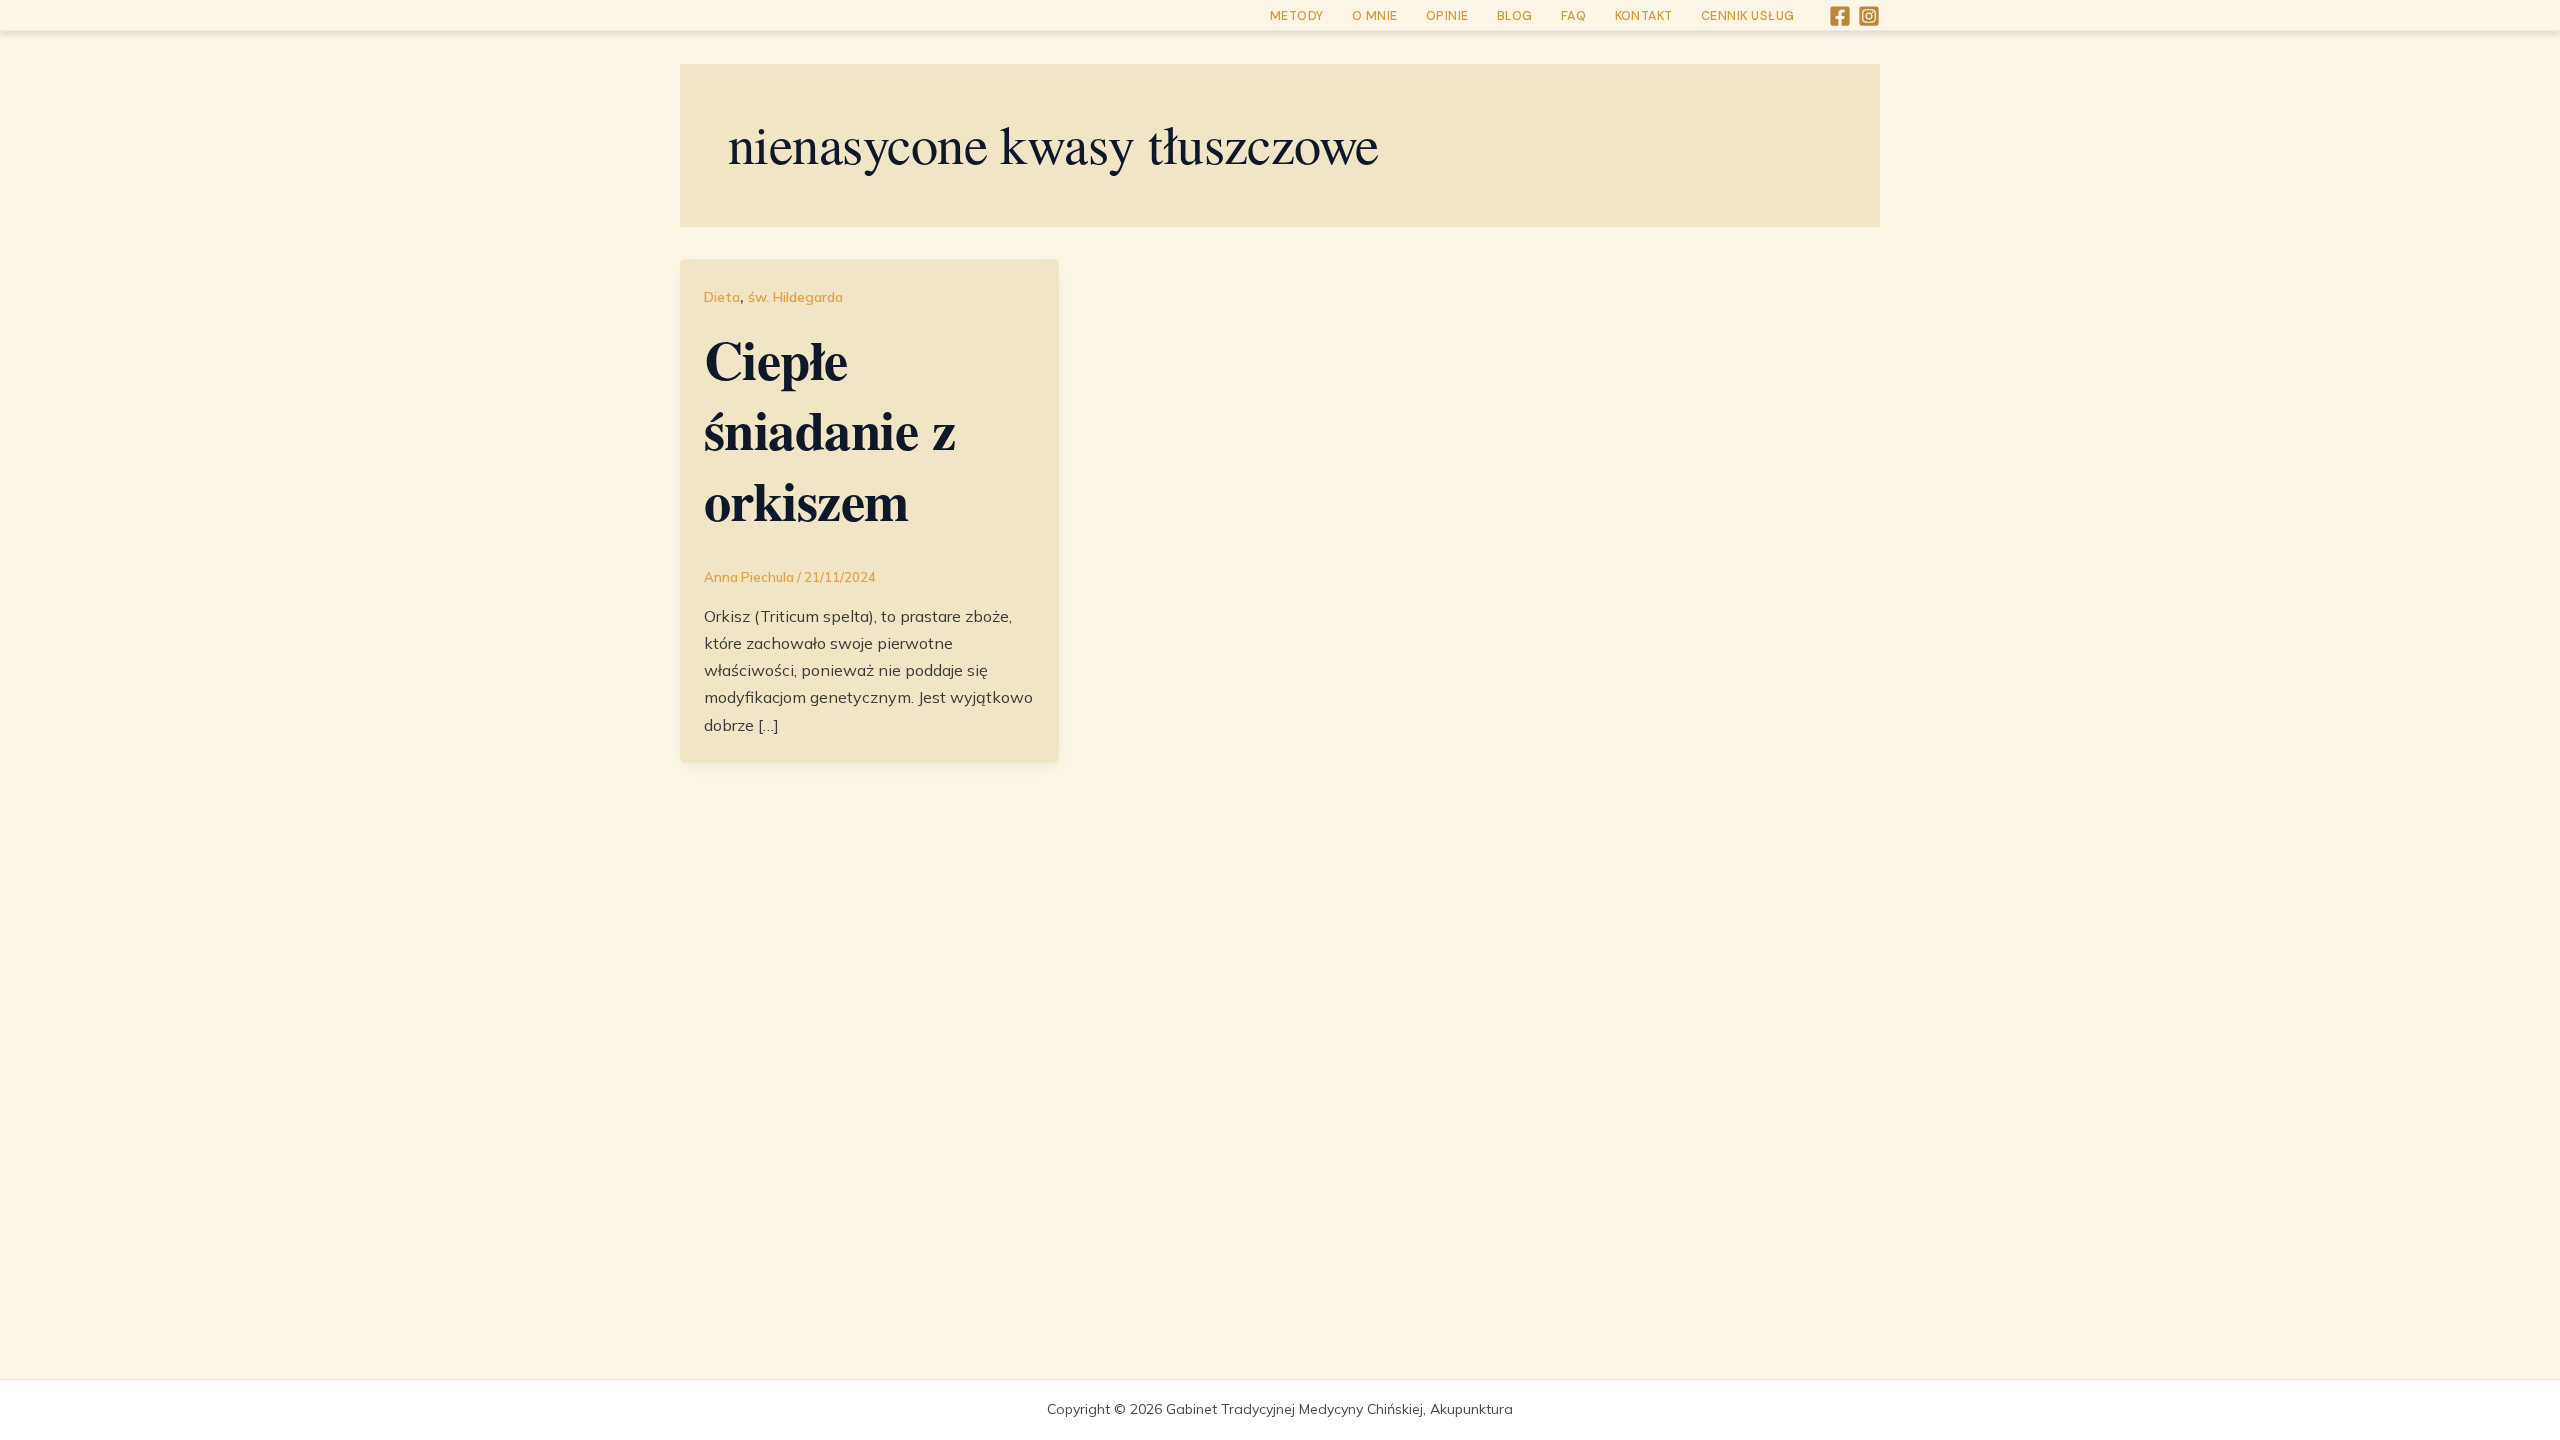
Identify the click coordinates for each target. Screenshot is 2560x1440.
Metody (1297, 16)
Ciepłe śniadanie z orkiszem (829, 429)
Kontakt (1644, 16)
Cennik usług (1748, 16)
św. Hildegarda (795, 297)
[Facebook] (1840, 16)
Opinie (1447, 16)
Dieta (722, 297)
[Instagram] (1869, 16)
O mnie (1375, 16)
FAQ (1574, 16)
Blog (1515, 16)
